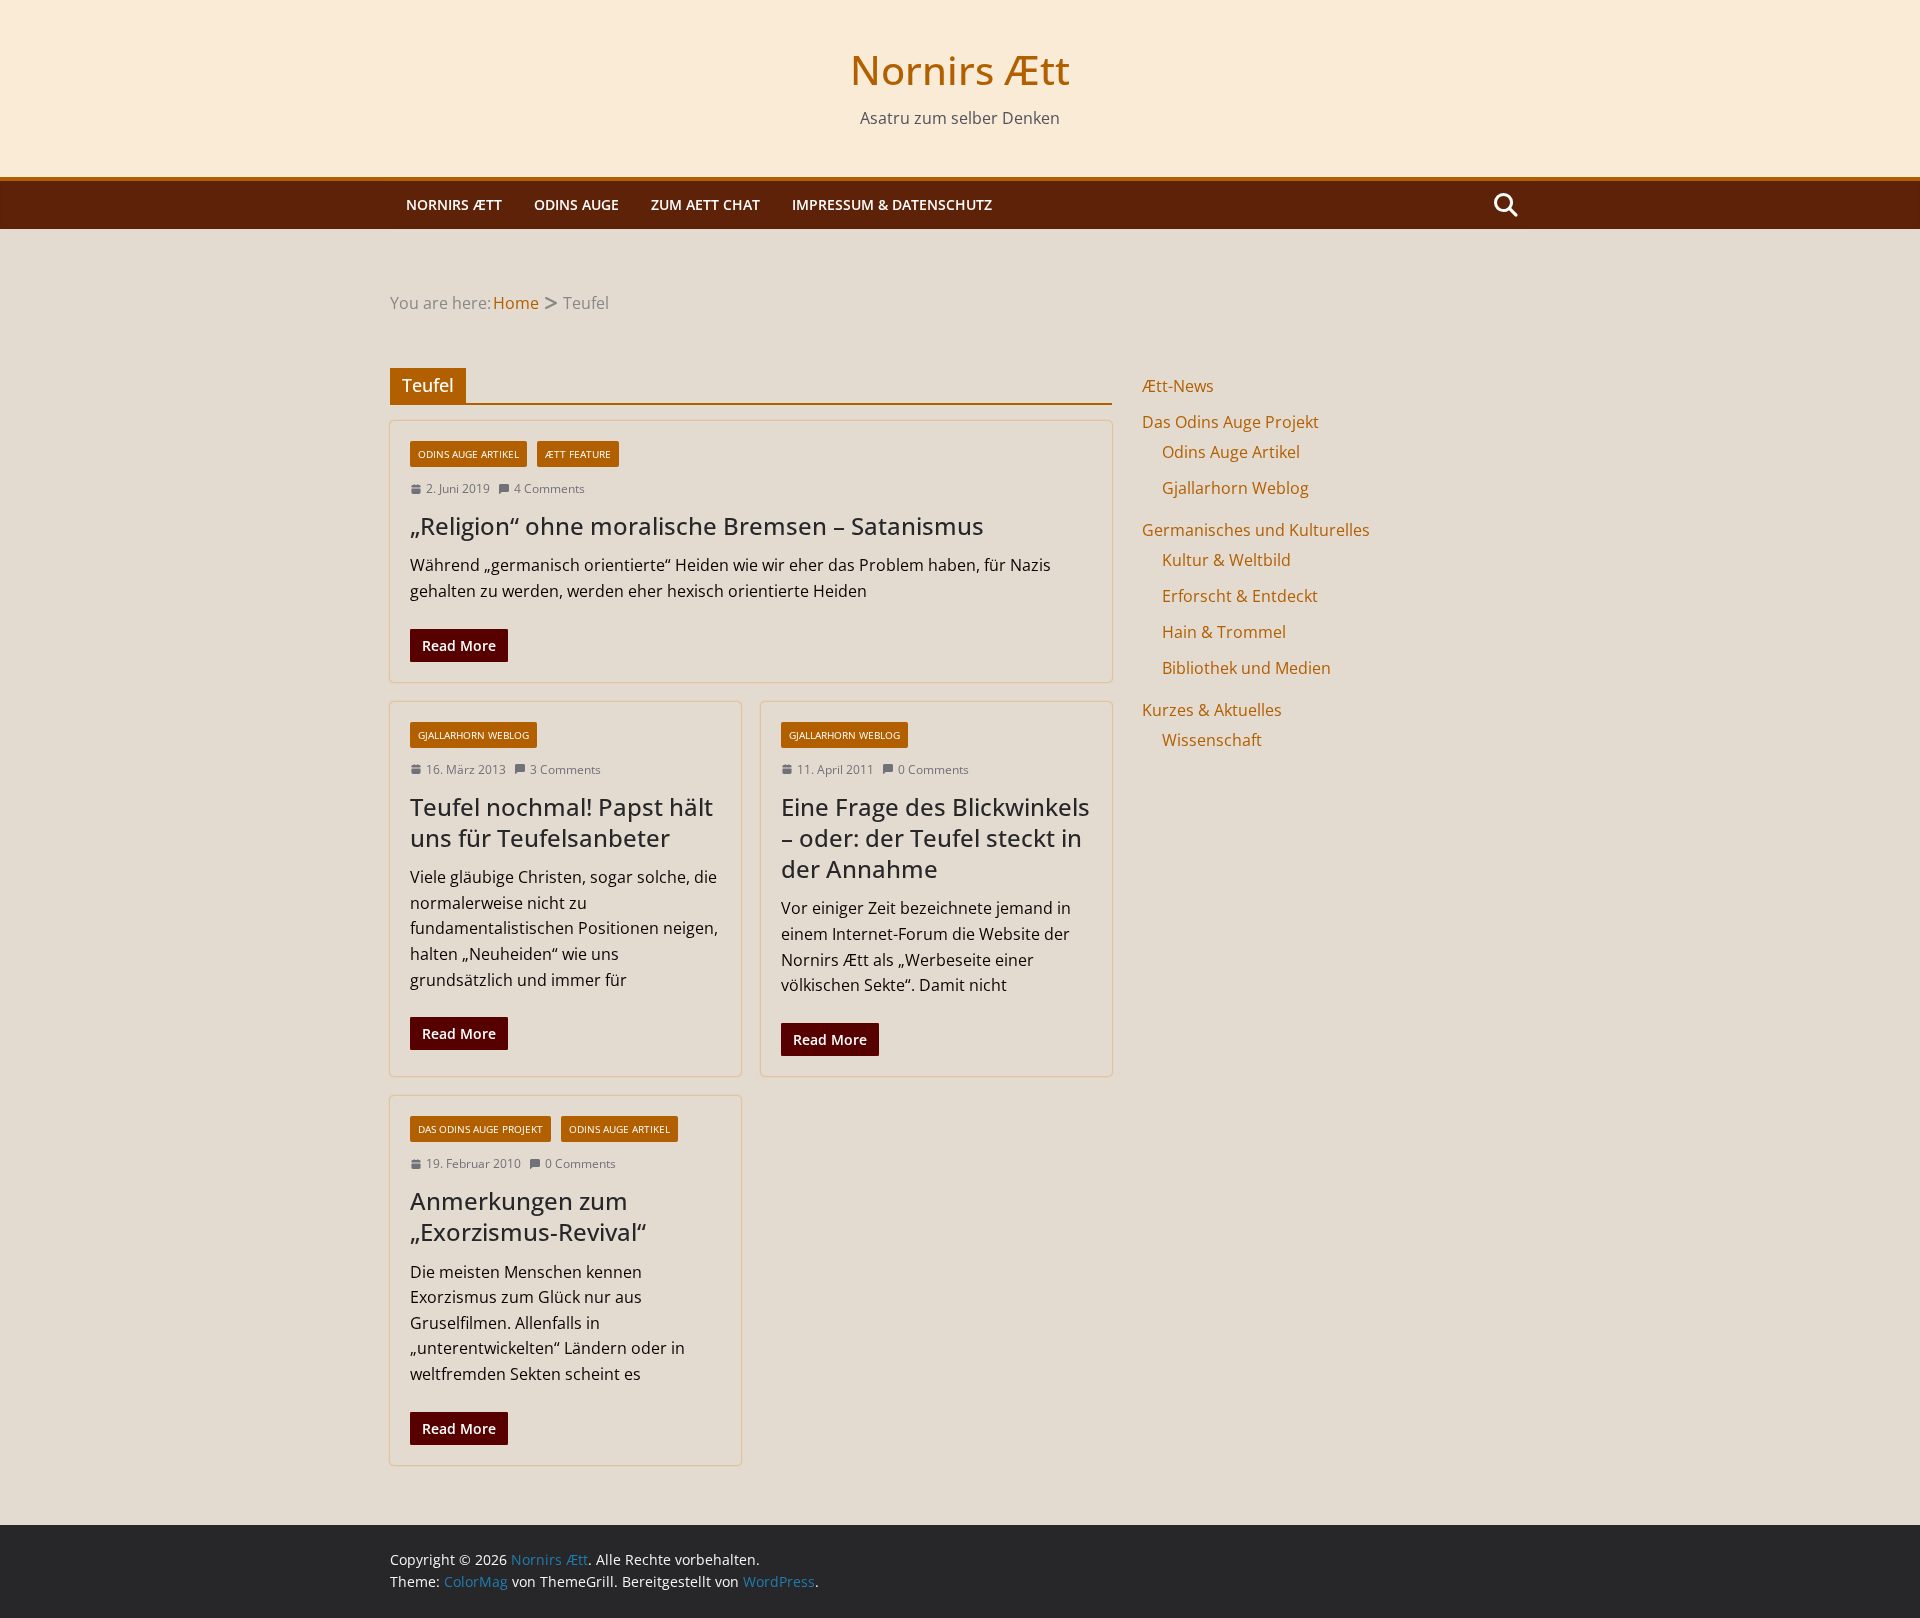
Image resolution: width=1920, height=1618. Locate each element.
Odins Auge (576, 204)
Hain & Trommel (1224, 632)
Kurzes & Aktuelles (1212, 710)
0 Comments (933, 769)
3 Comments (565, 769)
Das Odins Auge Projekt (480, 1129)
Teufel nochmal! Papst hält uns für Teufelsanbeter (561, 822)
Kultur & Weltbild (1226, 560)
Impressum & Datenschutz (892, 204)
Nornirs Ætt (960, 69)
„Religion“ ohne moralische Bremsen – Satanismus (697, 525)
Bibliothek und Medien (1246, 668)
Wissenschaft (1212, 740)
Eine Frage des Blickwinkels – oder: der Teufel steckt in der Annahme (935, 837)
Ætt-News (1178, 386)
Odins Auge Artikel (468, 454)
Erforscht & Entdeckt (1240, 596)
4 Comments (549, 488)
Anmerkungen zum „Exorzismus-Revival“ (528, 1216)
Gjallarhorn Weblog (473, 735)
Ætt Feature (578, 454)
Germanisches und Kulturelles (1256, 530)
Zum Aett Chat (705, 204)
